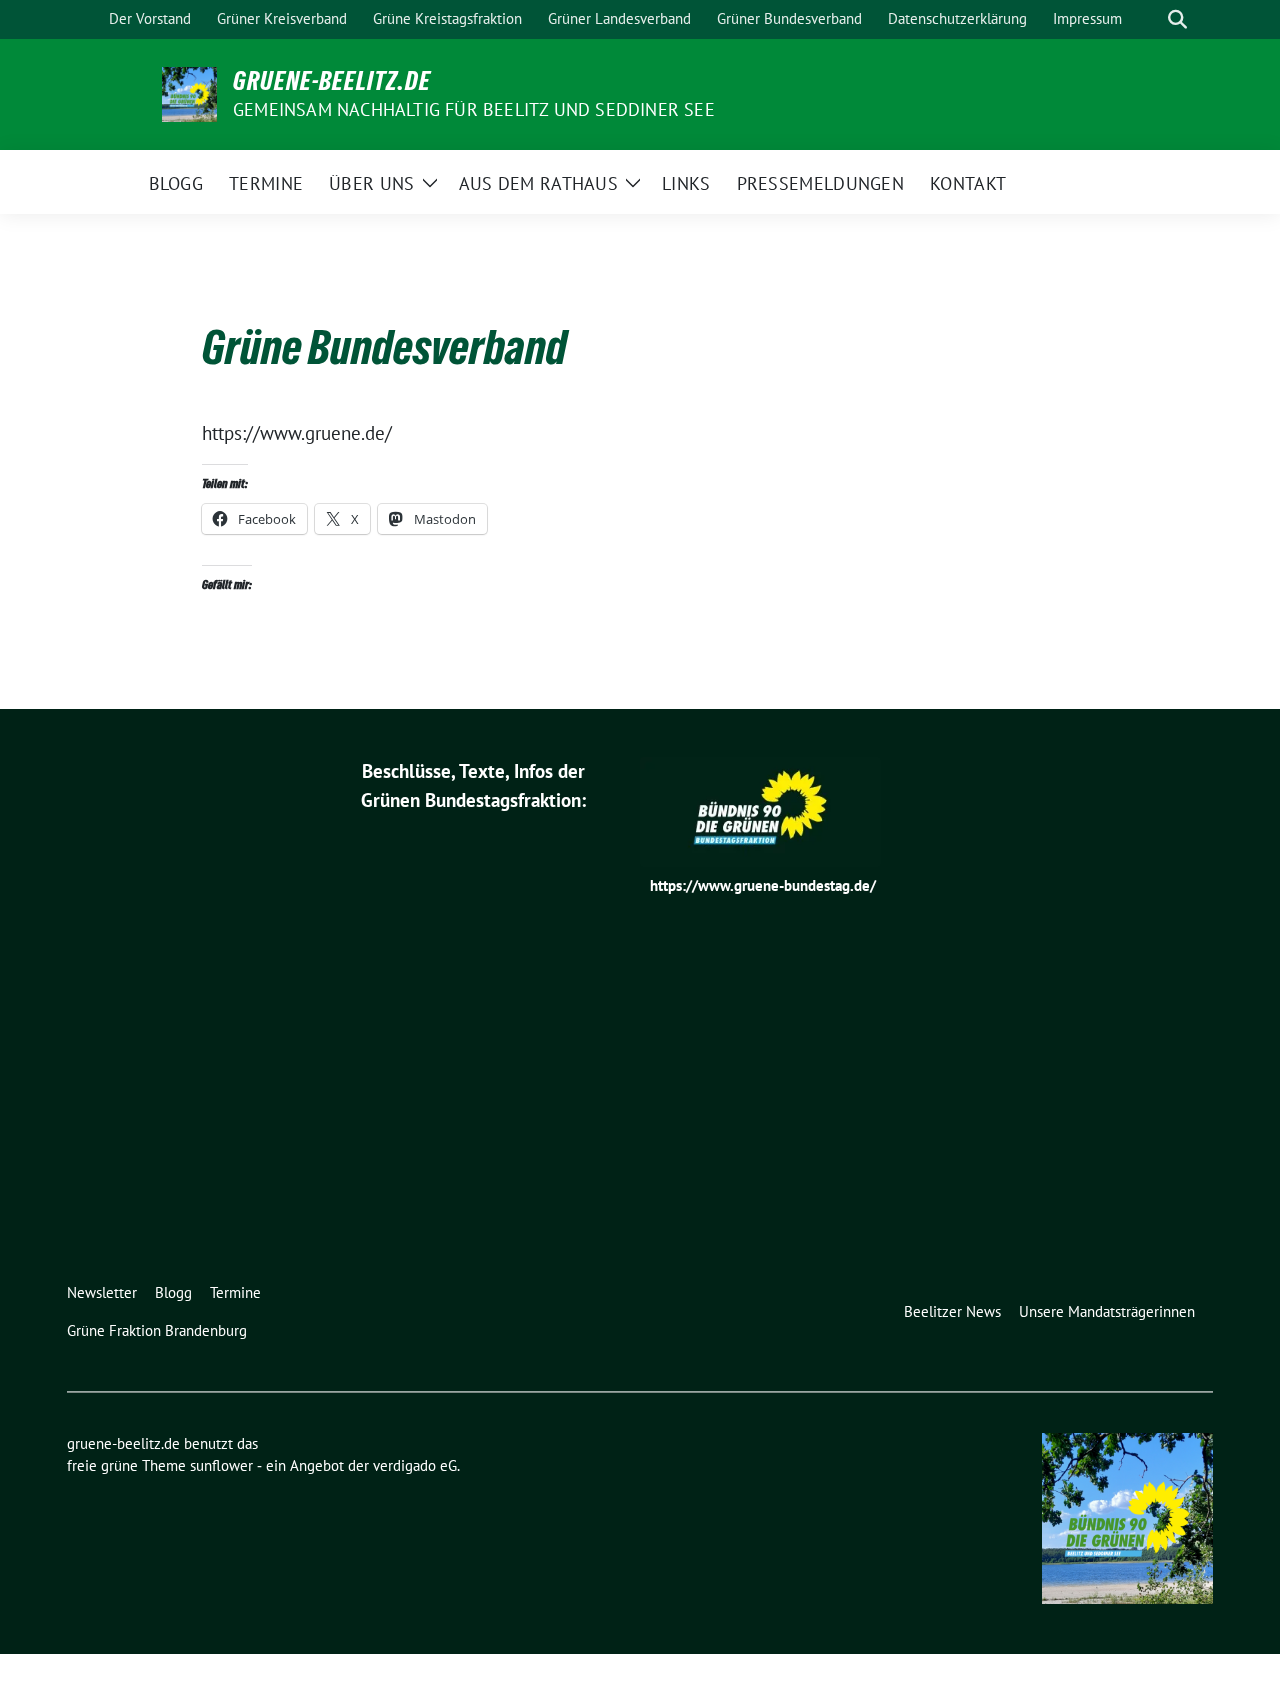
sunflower (221, 1465)
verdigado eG (415, 1465)
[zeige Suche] (1177, 19)
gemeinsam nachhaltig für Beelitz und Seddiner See (474, 109)
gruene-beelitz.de (332, 81)
